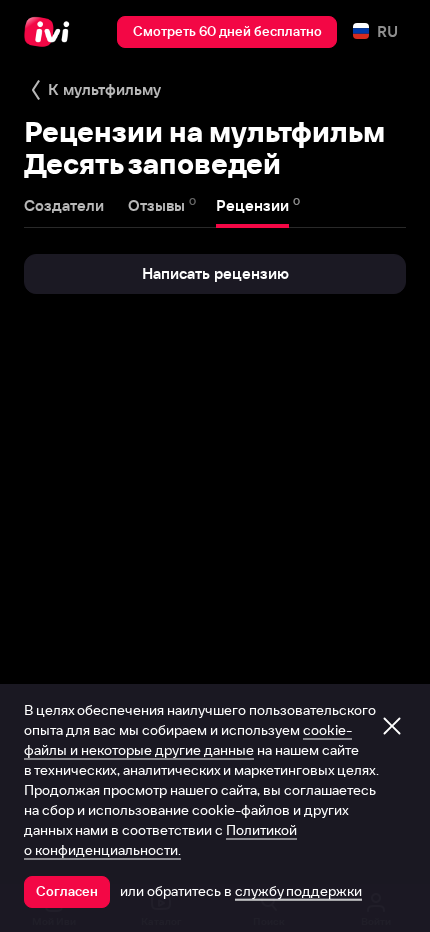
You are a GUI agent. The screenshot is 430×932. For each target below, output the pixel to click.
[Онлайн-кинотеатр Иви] (51, 32)
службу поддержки (298, 891)
